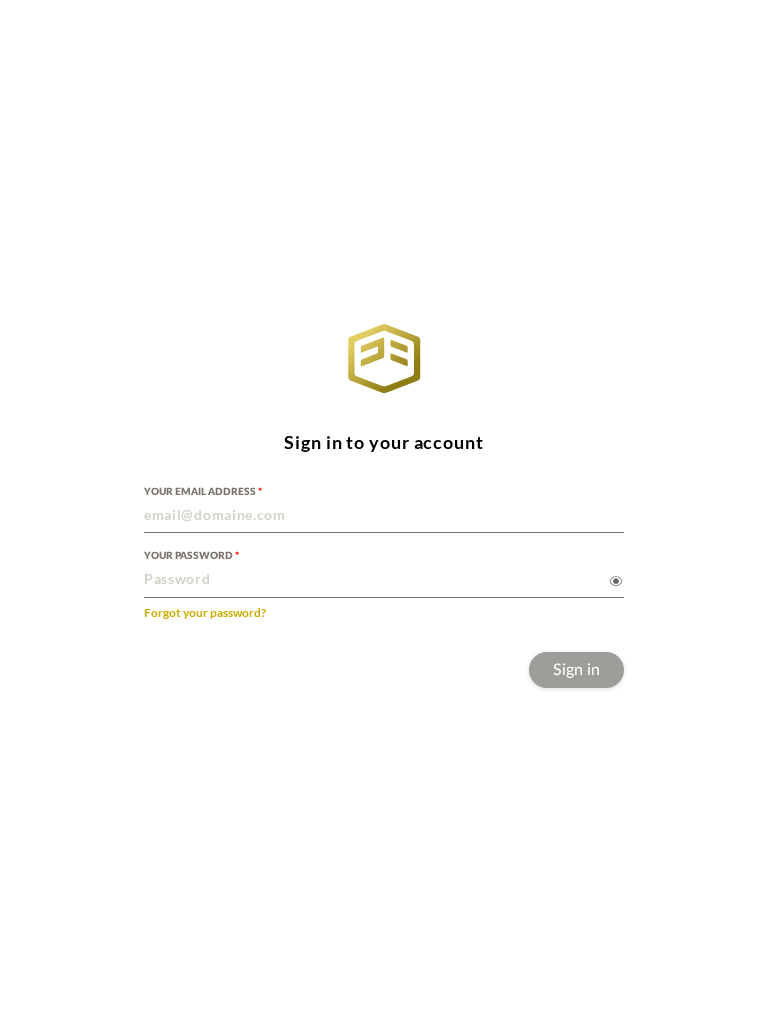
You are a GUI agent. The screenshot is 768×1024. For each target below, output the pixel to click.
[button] (384, 509)
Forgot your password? (205, 613)
